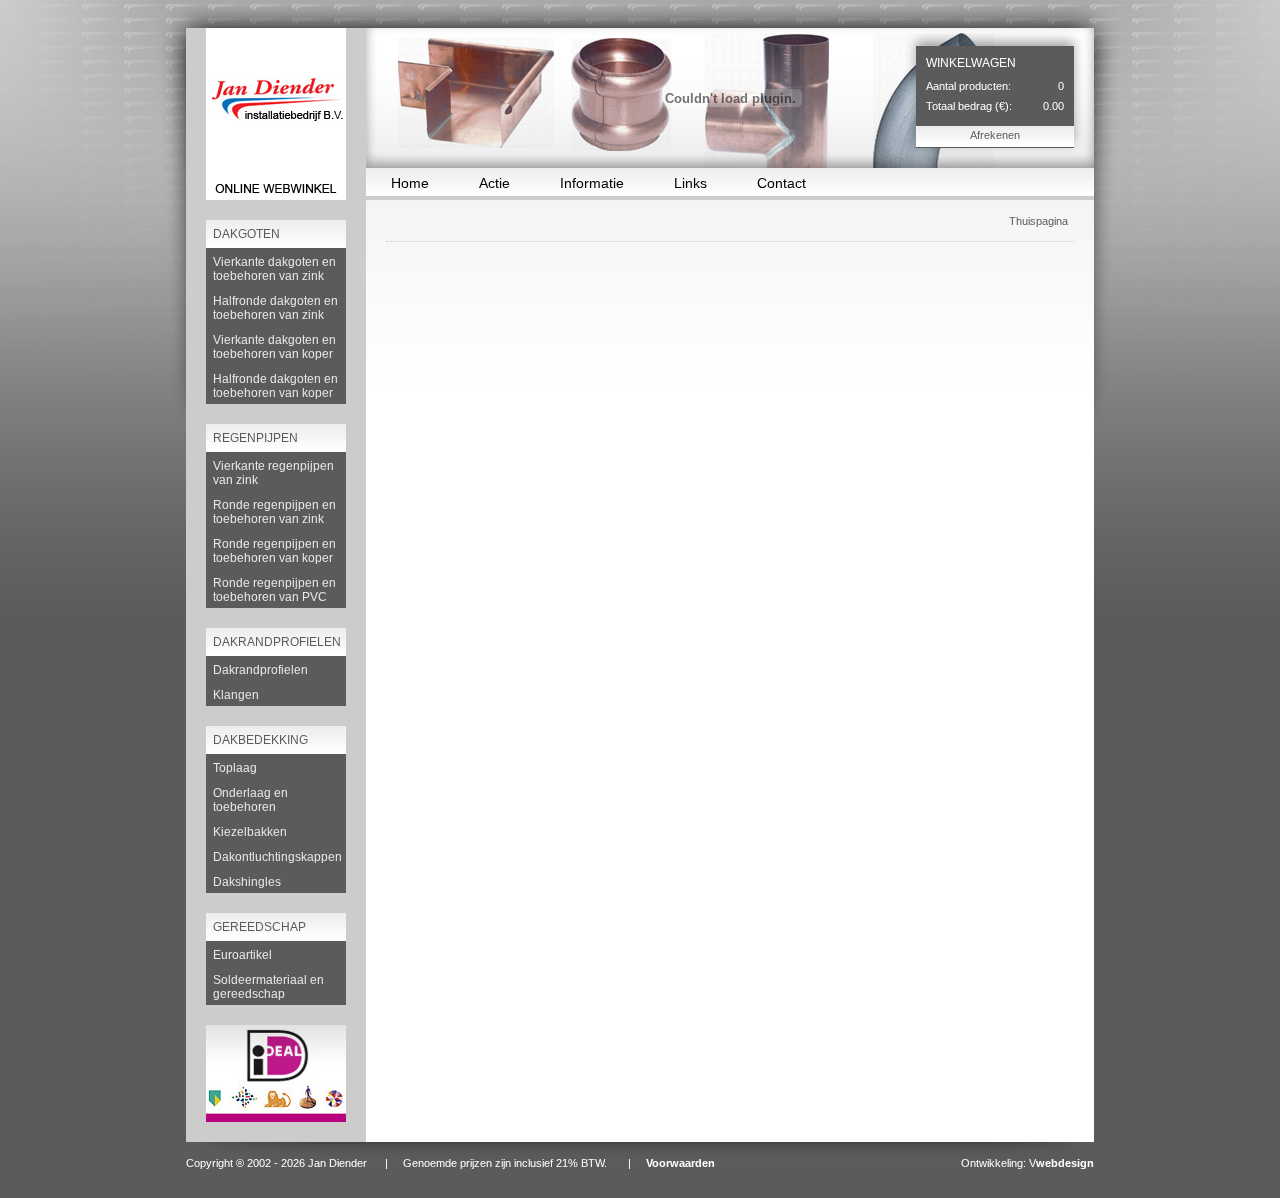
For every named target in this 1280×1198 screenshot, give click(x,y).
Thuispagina (1038, 221)
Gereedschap (259, 927)
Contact (781, 183)
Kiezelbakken (250, 832)
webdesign (1065, 1163)
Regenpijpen (255, 438)
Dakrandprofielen (277, 642)
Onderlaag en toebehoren (250, 800)
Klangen (236, 695)
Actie (494, 183)
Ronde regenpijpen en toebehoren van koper (274, 551)
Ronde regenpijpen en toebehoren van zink (274, 512)
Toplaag (235, 768)
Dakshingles (247, 882)
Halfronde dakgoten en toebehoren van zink (275, 308)
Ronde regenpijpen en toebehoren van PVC (274, 590)
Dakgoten (246, 234)
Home (410, 183)
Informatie (592, 183)
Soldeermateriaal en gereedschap (268, 987)
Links (690, 183)
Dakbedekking (260, 740)
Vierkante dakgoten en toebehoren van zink (274, 269)
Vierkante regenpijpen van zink (273, 473)
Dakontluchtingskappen (277, 857)
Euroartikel (242, 955)
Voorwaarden (680, 1163)
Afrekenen (995, 135)
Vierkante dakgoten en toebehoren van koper (274, 347)
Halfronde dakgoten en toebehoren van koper (275, 386)
